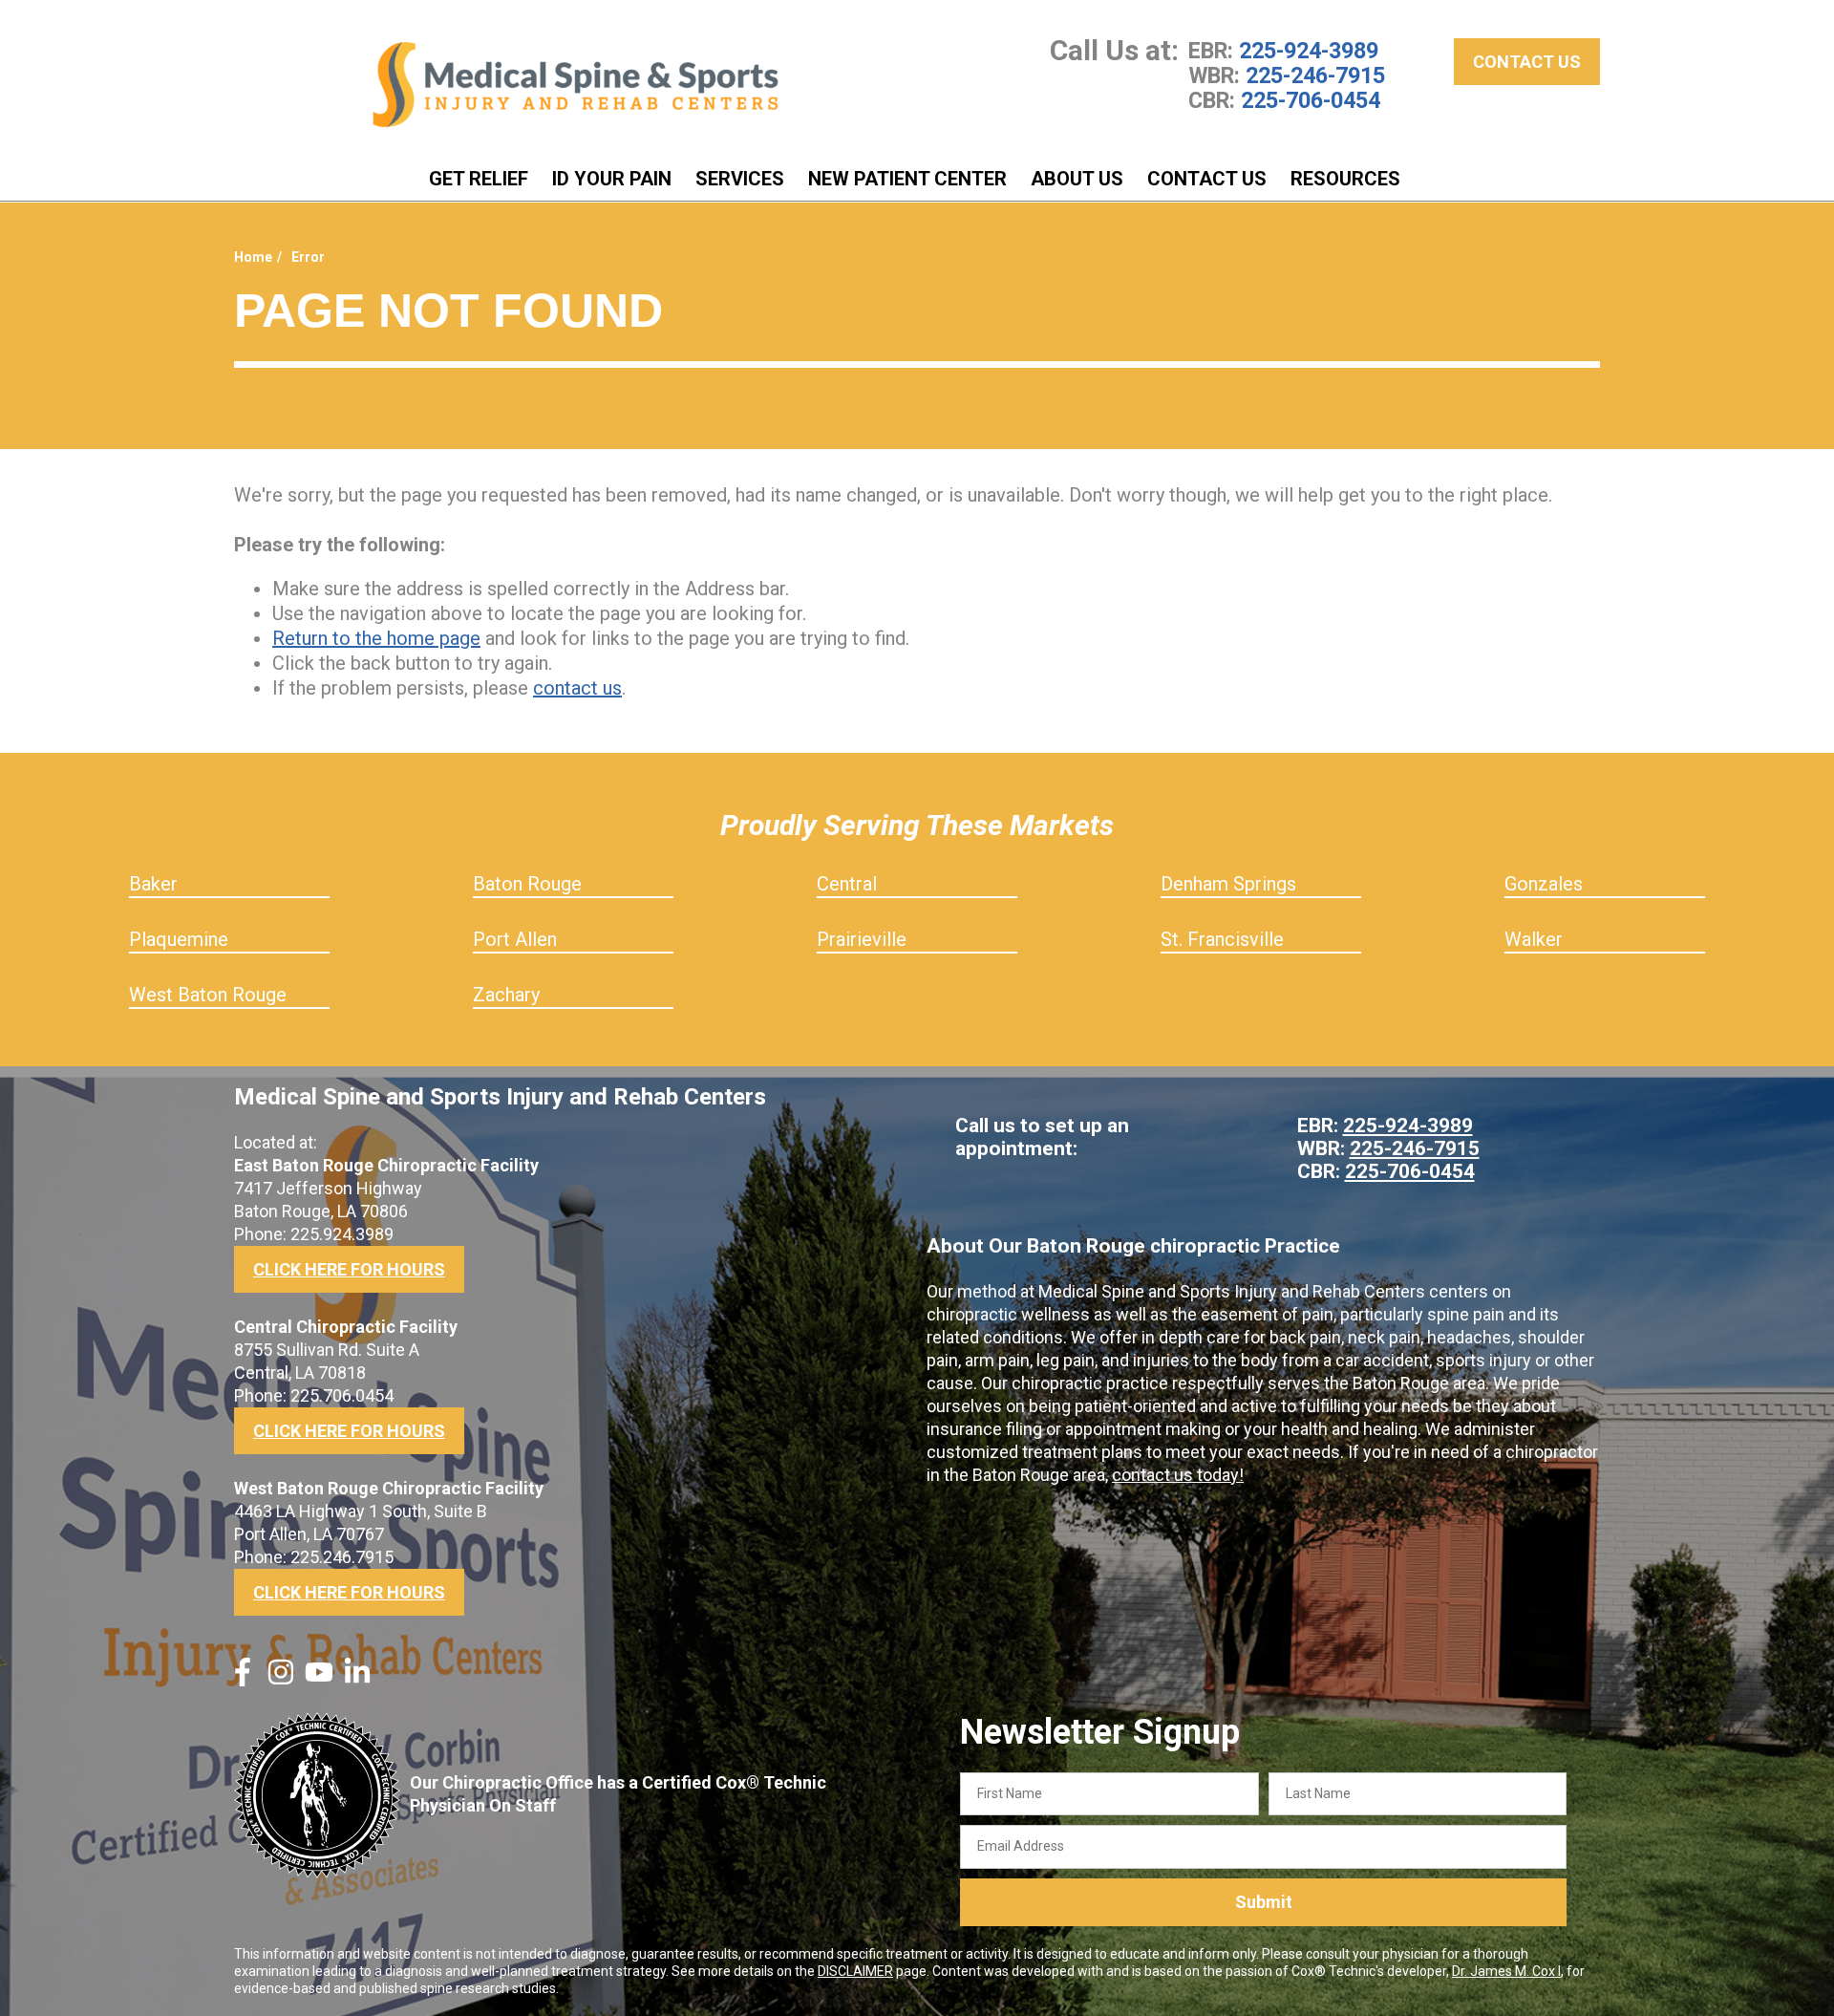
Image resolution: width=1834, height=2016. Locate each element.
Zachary (506, 995)
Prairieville (862, 939)
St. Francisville (1222, 939)
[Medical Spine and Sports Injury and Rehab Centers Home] (576, 85)
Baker (153, 884)
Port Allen (515, 939)
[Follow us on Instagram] (281, 1680)
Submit (1264, 1902)
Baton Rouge (527, 884)
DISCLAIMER (855, 1971)
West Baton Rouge (208, 995)
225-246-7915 (1315, 75)
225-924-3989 (1309, 51)
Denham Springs (1228, 884)
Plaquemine (179, 939)
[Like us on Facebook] (243, 1680)
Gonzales (1544, 884)
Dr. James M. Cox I (1506, 1971)
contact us (577, 688)
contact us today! (1178, 1475)
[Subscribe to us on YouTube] (319, 1680)
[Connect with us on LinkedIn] (357, 1680)
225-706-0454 (1311, 100)
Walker (1534, 939)
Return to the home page (376, 638)
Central (847, 884)
